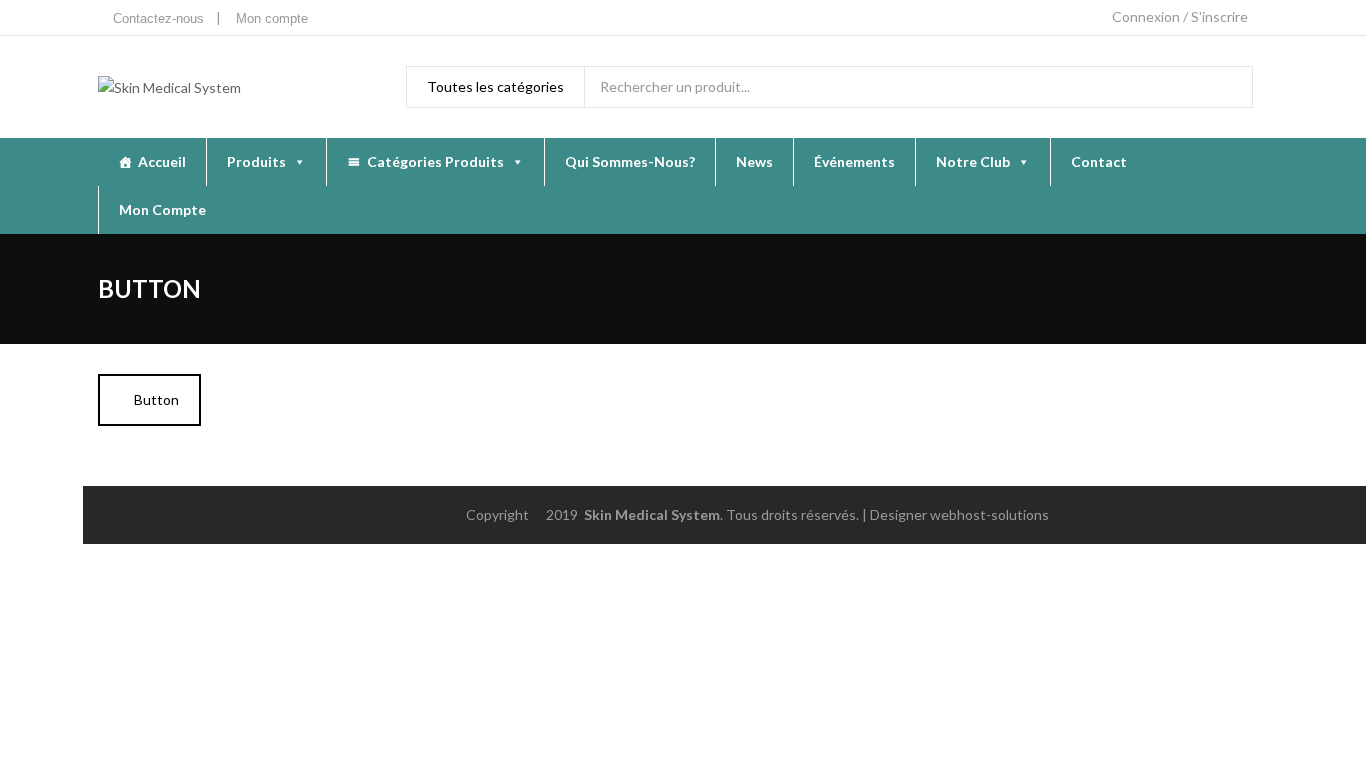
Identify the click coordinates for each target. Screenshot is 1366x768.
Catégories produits (435, 161)
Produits (256, 161)
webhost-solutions (989, 514)
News (754, 161)
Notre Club (973, 161)
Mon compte (162, 209)
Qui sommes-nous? (630, 161)
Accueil (162, 161)
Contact (1099, 161)
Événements (854, 161)
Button (155, 399)
